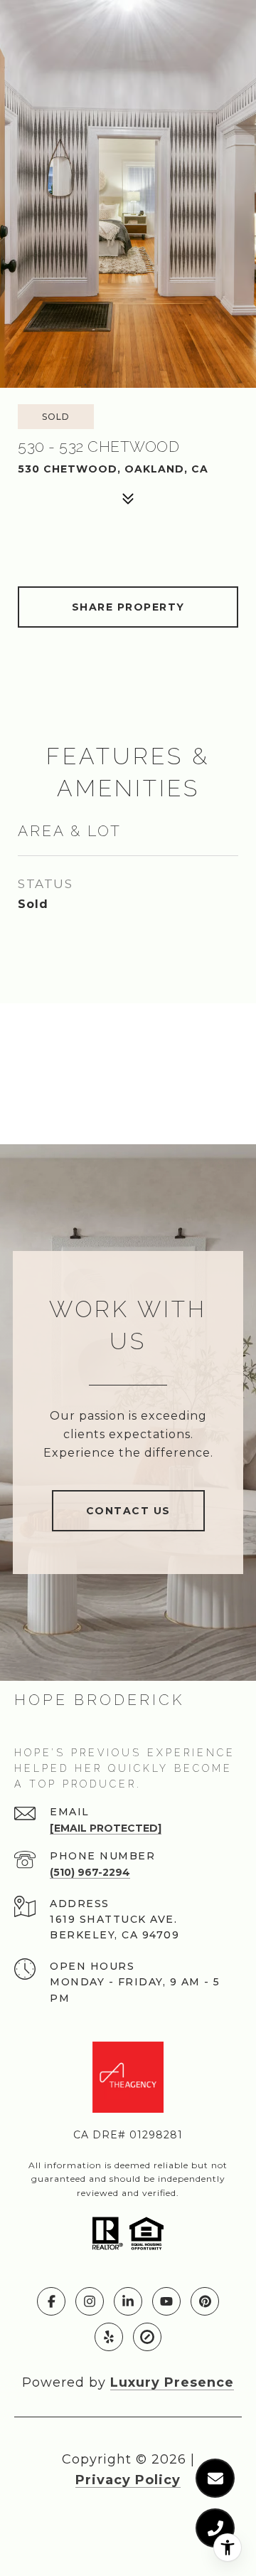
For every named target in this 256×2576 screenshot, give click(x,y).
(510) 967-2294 (90, 1872)
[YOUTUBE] (166, 2301)
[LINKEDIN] (128, 2301)
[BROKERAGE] (147, 2337)
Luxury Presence (172, 2382)
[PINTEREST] (205, 2301)
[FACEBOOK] (51, 2301)
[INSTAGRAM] (90, 2301)
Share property (128, 607)
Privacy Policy (128, 2480)
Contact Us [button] (128, 1511)
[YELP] (109, 2337)
